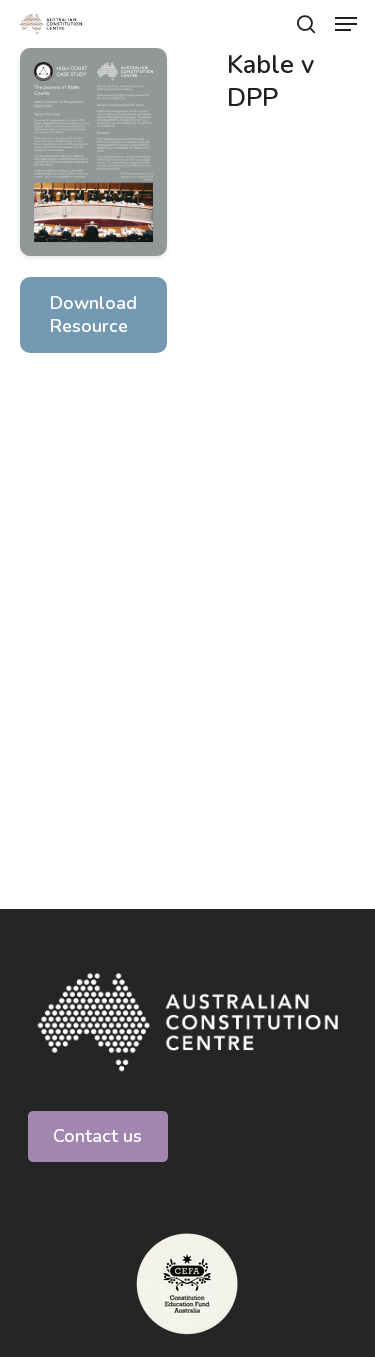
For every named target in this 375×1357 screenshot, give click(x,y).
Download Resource (93, 314)
